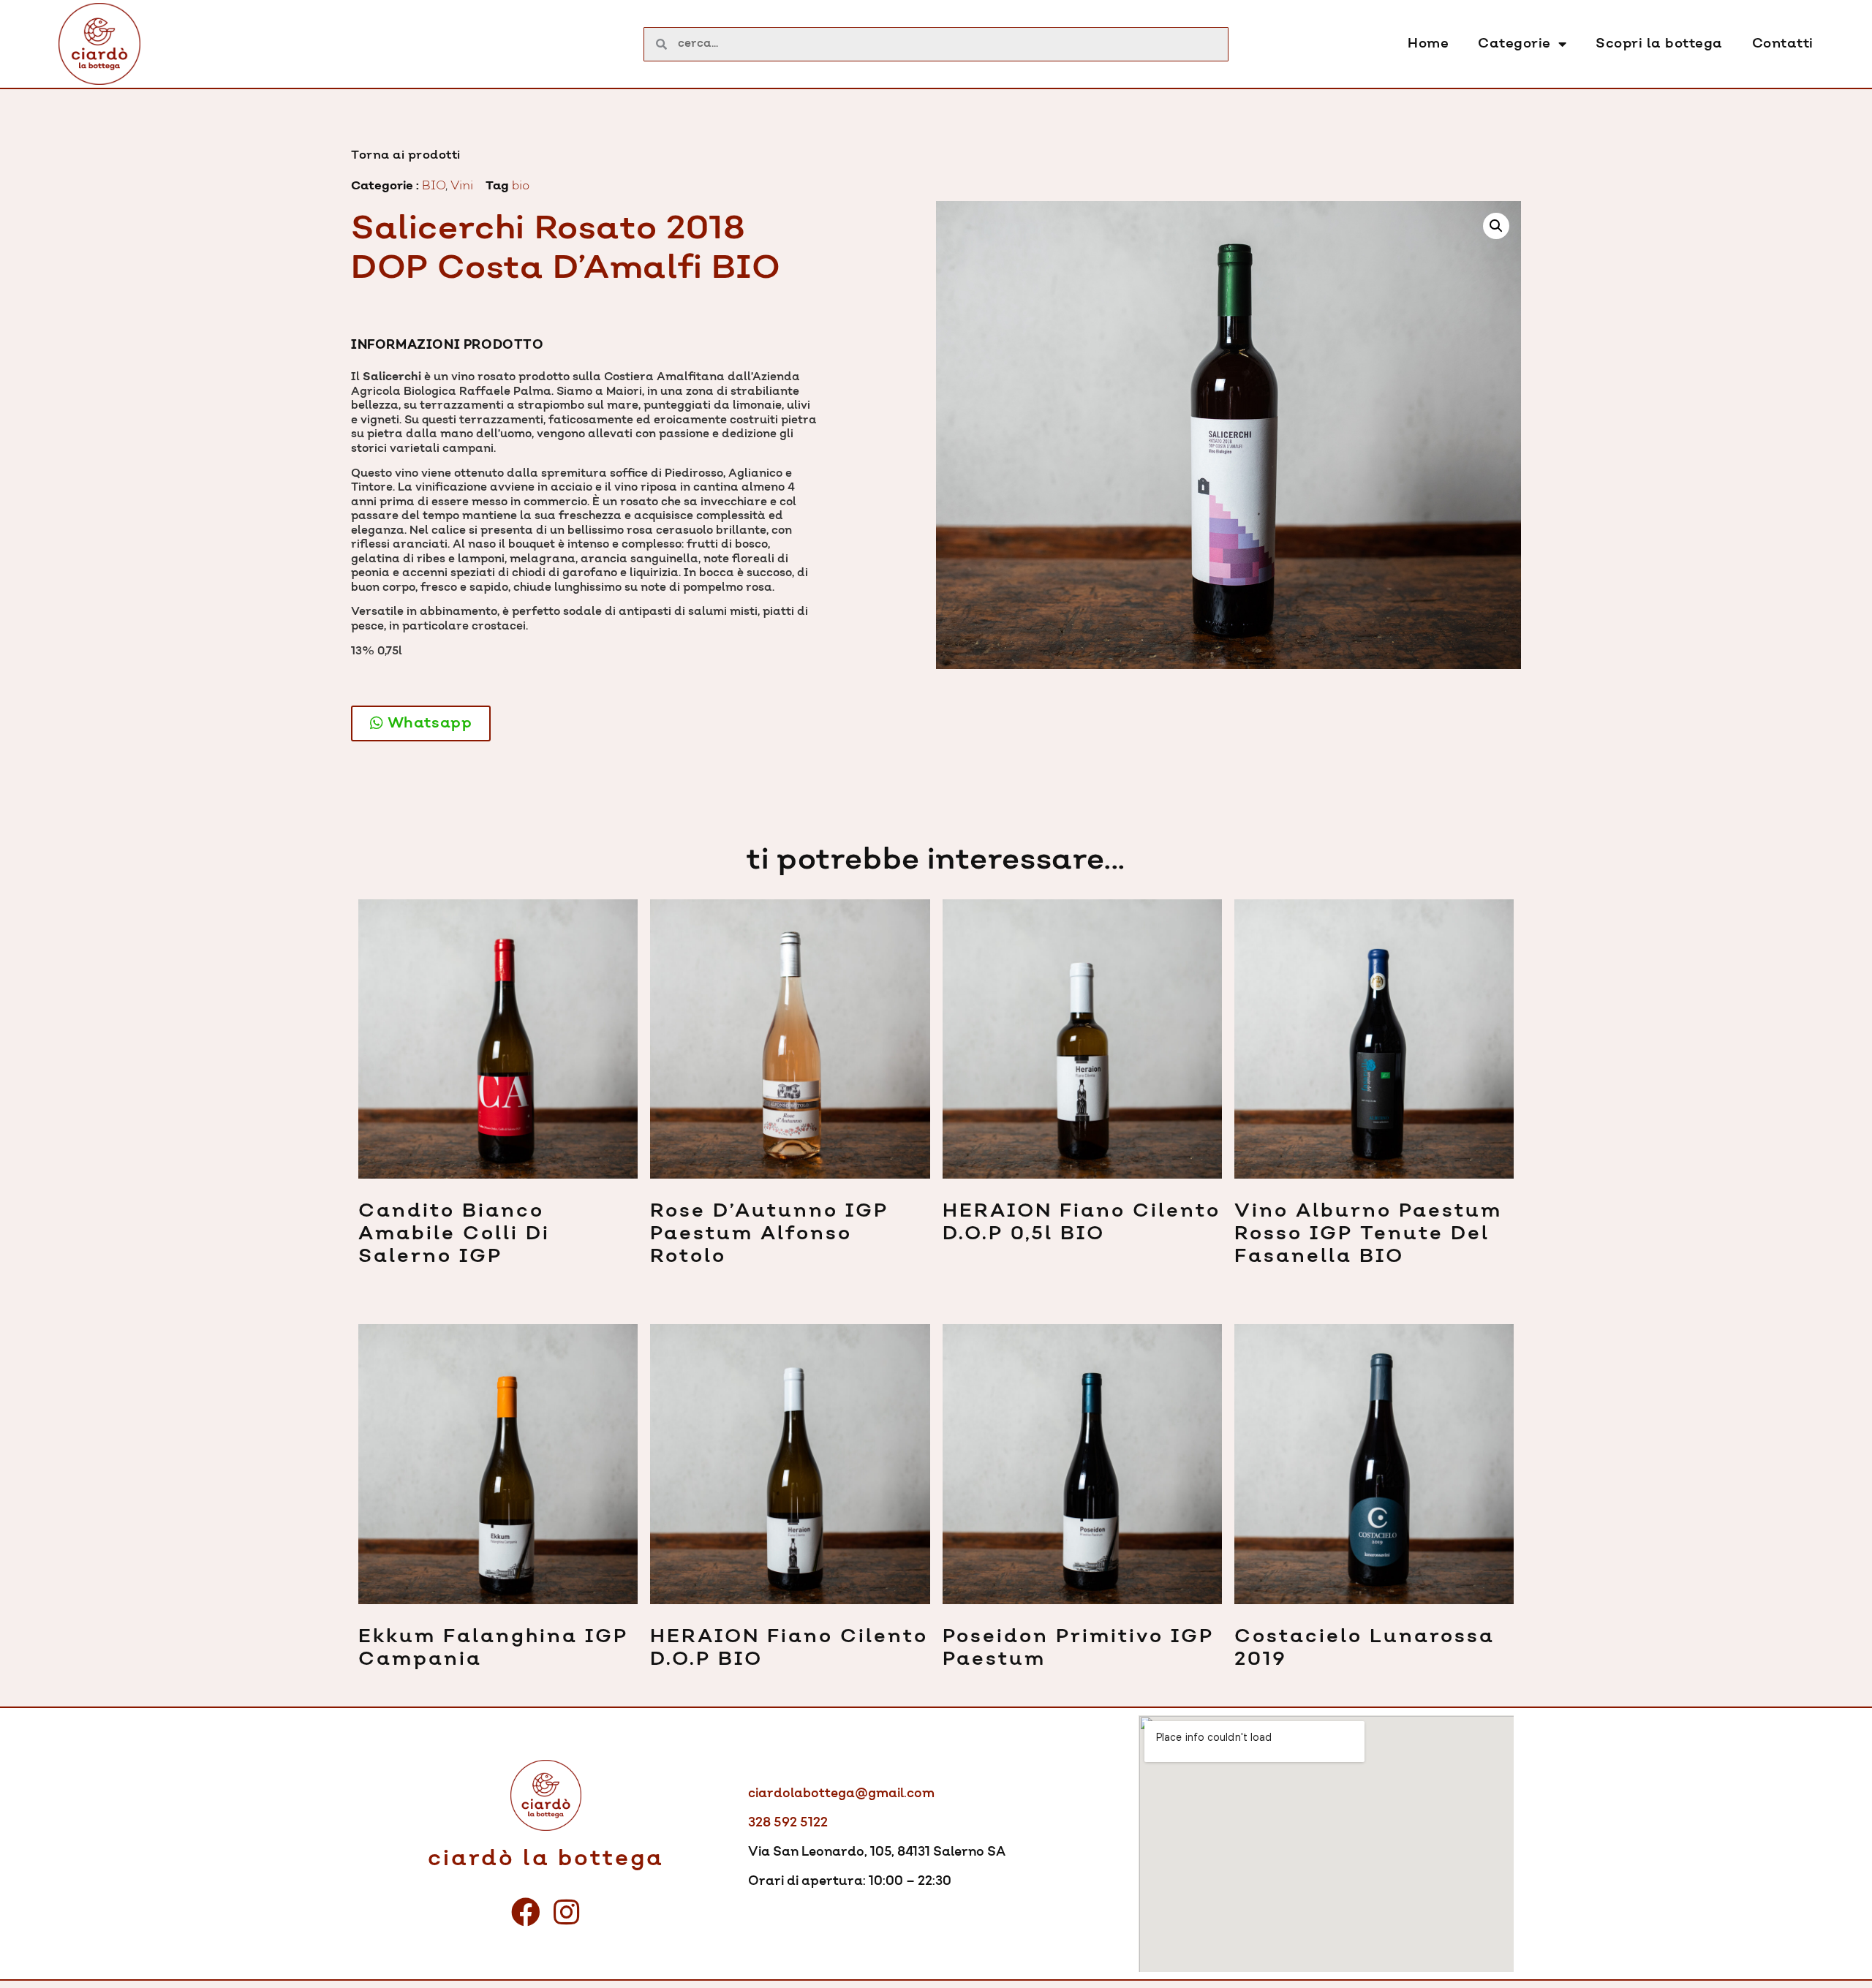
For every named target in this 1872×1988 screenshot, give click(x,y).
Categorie (1514, 44)
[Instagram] (566, 1912)
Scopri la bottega (1659, 44)
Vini (462, 186)
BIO (434, 186)
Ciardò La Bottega (546, 1859)
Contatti (1783, 44)
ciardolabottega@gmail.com (841, 1794)
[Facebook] (526, 1912)
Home (1428, 44)
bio (521, 186)
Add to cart (359, 1292)
